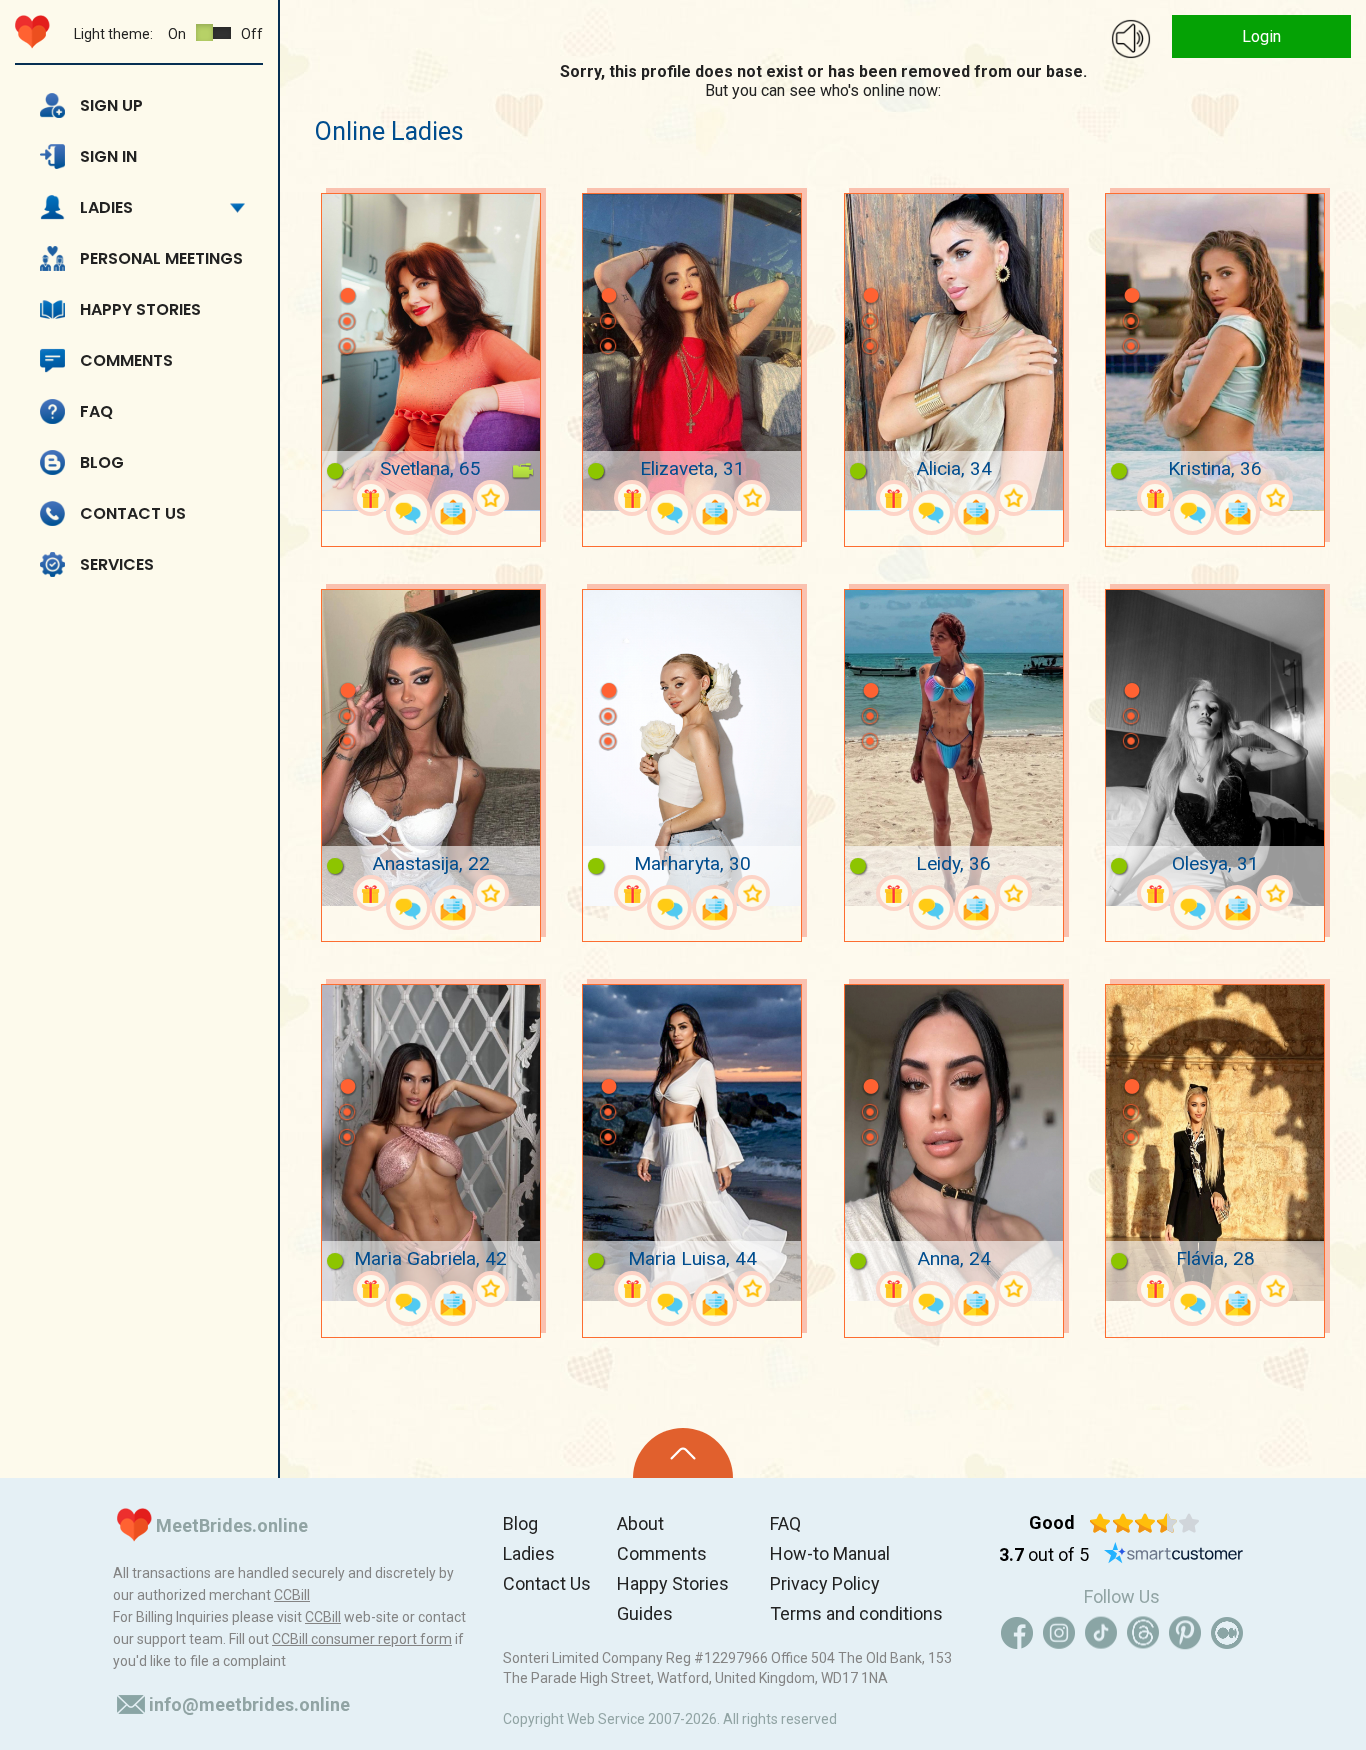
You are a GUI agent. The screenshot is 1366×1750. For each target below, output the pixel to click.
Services (117, 564)
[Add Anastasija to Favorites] (491, 893)
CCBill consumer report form (362, 1639)
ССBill (292, 1595)
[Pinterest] (1185, 1633)
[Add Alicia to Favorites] (1014, 498)
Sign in (108, 156)
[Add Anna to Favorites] (1014, 1289)
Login (1261, 36)
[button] (347, 266)
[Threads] (1143, 1633)
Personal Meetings (161, 258)
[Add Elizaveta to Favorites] (752, 498)
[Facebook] (1017, 1633)
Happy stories (140, 309)
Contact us (133, 513)
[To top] (683, 1453)
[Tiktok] (1101, 1633)
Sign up (111, 105)
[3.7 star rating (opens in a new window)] (1144, 1523)
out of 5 (1044, 1554)
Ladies (106, 207)
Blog (102, 462)
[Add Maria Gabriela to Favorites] (491, 1289)
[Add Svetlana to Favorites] (491, 498)
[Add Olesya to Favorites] (1275, 893)
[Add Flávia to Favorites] (1275, 1289)
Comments (126, 360)
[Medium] (1227, 1633)
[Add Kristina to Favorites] (1275, 498)
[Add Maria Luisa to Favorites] (752, 1289)
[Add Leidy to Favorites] (1014, 893)
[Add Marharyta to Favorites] (752, 893)
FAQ (96, 411)
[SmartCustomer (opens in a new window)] (1174, 1555)
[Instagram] (1059, 1633)
